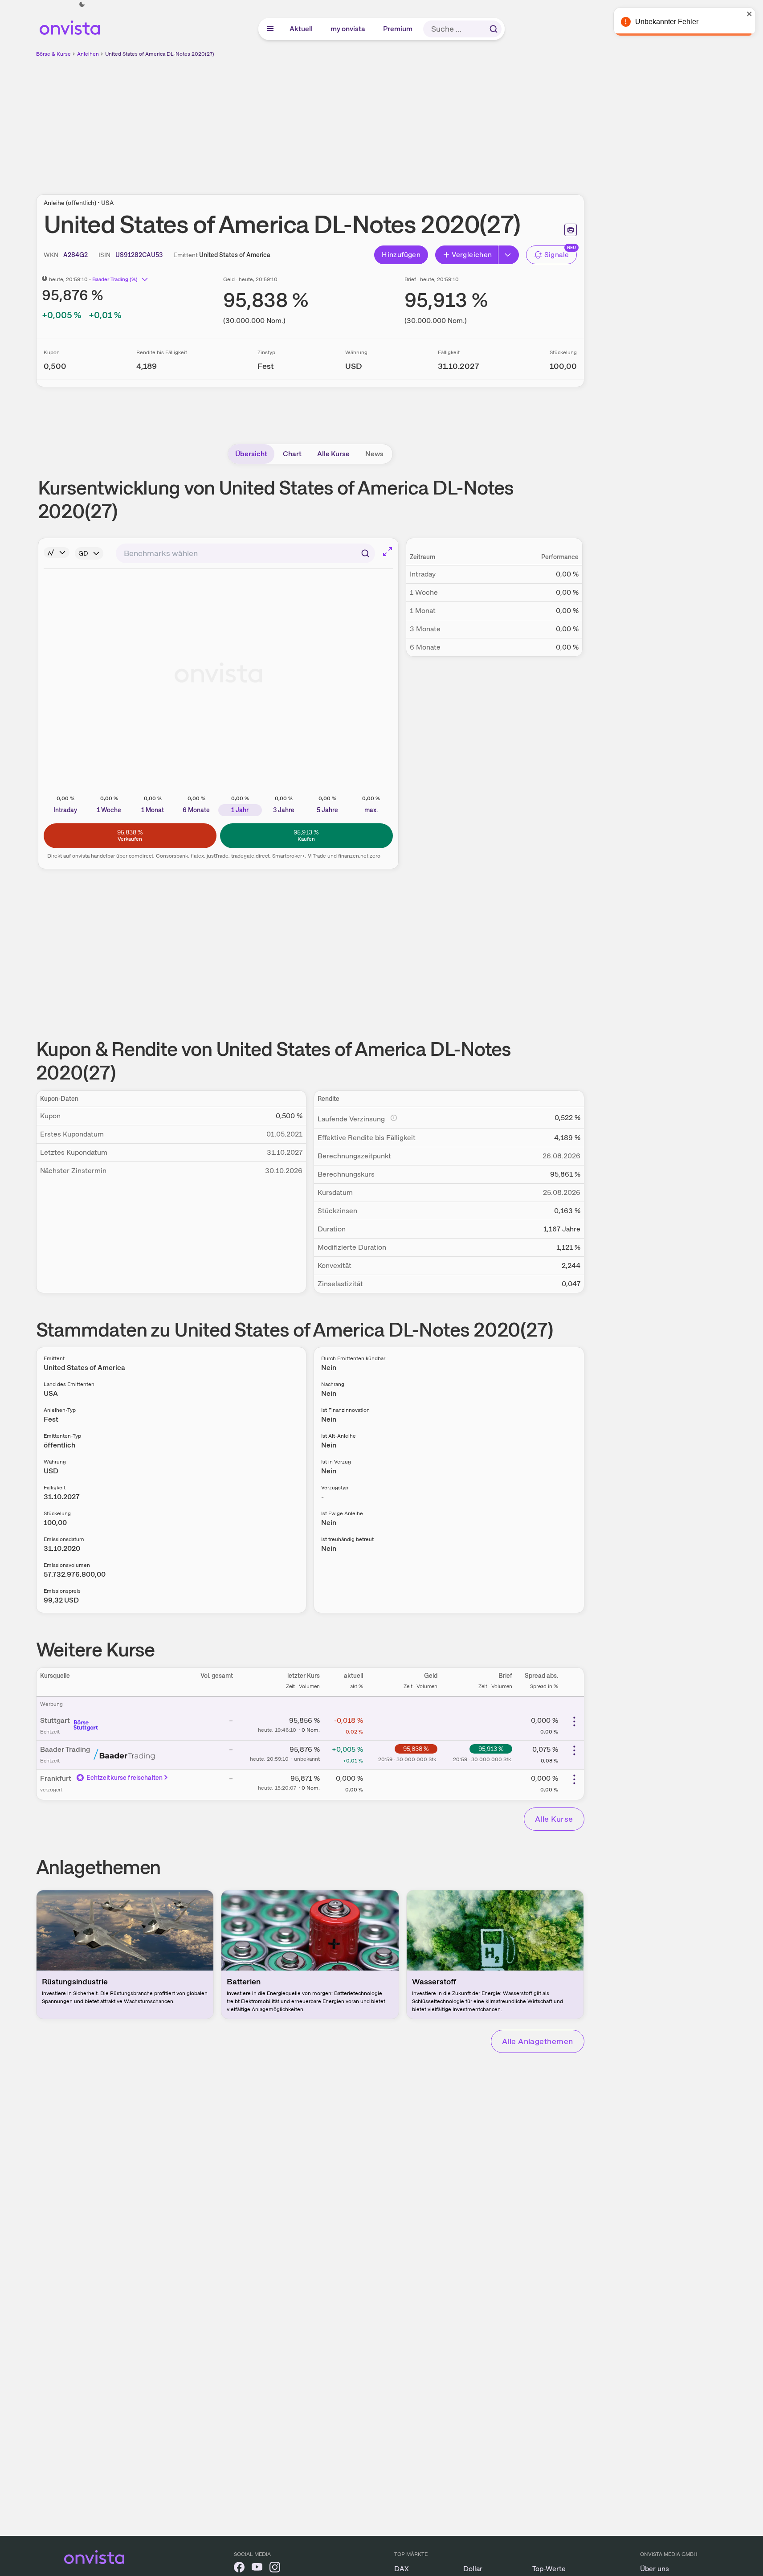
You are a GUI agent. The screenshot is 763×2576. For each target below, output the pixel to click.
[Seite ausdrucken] (571, 230)
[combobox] (245, 553)
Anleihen (88, 54)
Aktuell (302, 29)
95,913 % (491, 1749)
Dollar (473, 2569)
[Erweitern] (509, 255)
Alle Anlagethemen (538, 2041)
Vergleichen (472, 255)
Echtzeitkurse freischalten (125, 1778)
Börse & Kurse (53, 54)
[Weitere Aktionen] (574, 1721)
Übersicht (251, 454)
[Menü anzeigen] (270, 29)
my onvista (348, 29)
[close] (750, 14)
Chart (292, 454)
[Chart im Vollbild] (388, 552)
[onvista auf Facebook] (239, 2569)
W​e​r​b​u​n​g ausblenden (387, 121)
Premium (398, 29)
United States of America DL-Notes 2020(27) (160, 54)
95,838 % (416, 1749)
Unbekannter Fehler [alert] (667, 22)
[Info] (57, 552)
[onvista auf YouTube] (257, 2569)
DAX (402, 2569)
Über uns (655, 2569)
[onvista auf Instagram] (275, 2569)
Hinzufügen (401, 255)
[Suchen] (494, 29)
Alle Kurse (333, 454)
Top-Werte (549, 2569)
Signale (557, 255)
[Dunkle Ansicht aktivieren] (82, 4)
